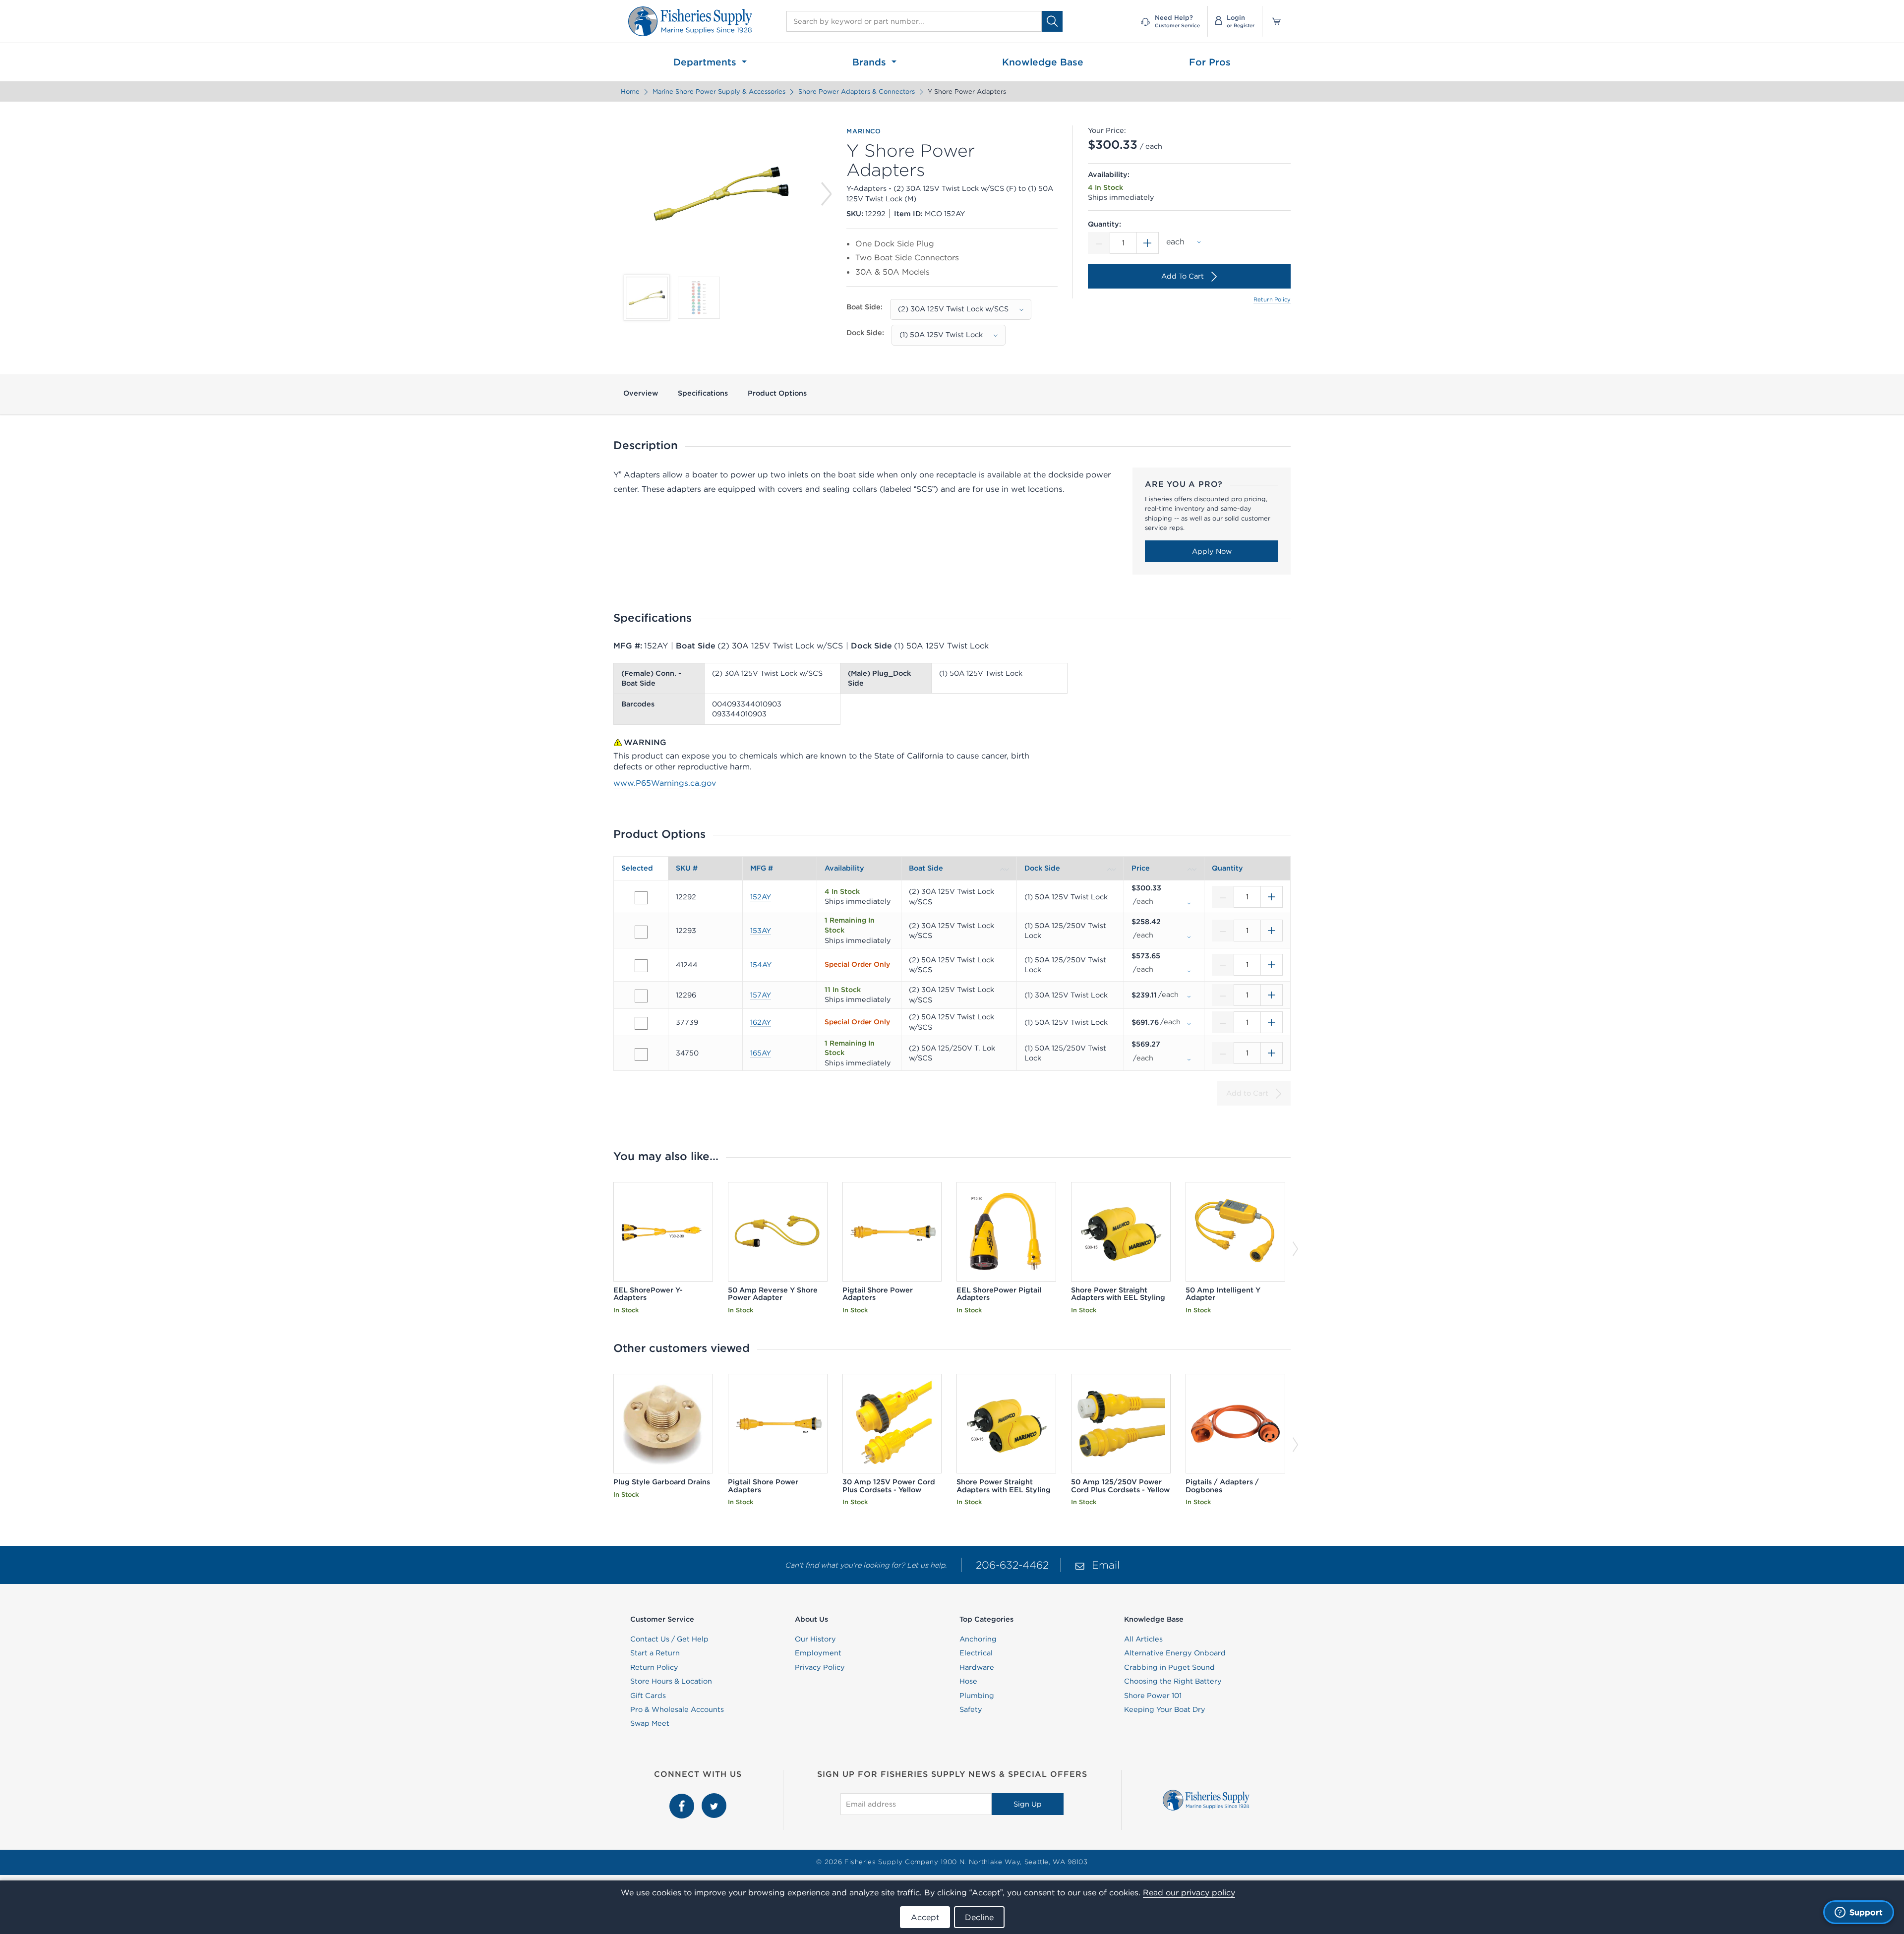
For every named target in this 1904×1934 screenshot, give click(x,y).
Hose (968, 1681)
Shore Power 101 (1153, 1696)
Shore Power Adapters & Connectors (857, 91)
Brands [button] (871, 62)
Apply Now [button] (1212, 551)
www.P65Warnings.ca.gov (665, 783)
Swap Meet (650, 1723)
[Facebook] (683, 1799)
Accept (925, 1917)
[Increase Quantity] (1148, 243)
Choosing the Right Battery (1173, 1681)
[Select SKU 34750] (641, 1055)
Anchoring (978, 1639)
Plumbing (977, 1696)
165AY (761, 1053)
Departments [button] (706, 62)
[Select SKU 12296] (641, 996)
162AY (761, 1022)
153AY (761, 931)
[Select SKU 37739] (641, 1023)
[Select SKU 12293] (641, 932)
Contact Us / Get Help (669, 1639)
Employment (818, 1653)
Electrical (976, 1653)
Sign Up (1028, 1804)
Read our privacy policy (1189, 1892)
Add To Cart (1183, 276)
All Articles (1143, 1639)
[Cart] (1273, 21)
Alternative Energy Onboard (1175, 1653)
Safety (971, 1709)
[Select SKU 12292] (641, 898)
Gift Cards (648, 1696)
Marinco (864, 131)
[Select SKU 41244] (641, 966)
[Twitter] (714, 1799)
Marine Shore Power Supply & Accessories (719, 91)
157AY (761, 995)
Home (630, 91)
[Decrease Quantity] (1099, 243)
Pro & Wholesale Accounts (677, 1709)
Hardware (977, 1667)
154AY (761, 965)
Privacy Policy (820, 1667)
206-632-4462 (1012, 1565)
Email (1106, 1565)
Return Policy (1272, 299)
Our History (815, 1639)
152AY (761, 897)
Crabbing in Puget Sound (1169, 1667)
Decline (979, 1917)
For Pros (1210, 62)
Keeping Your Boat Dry (1165, 1709)
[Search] (1052, 21)
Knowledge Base (1043, 62)
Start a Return (655, 1653)
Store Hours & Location (671, 1681)
